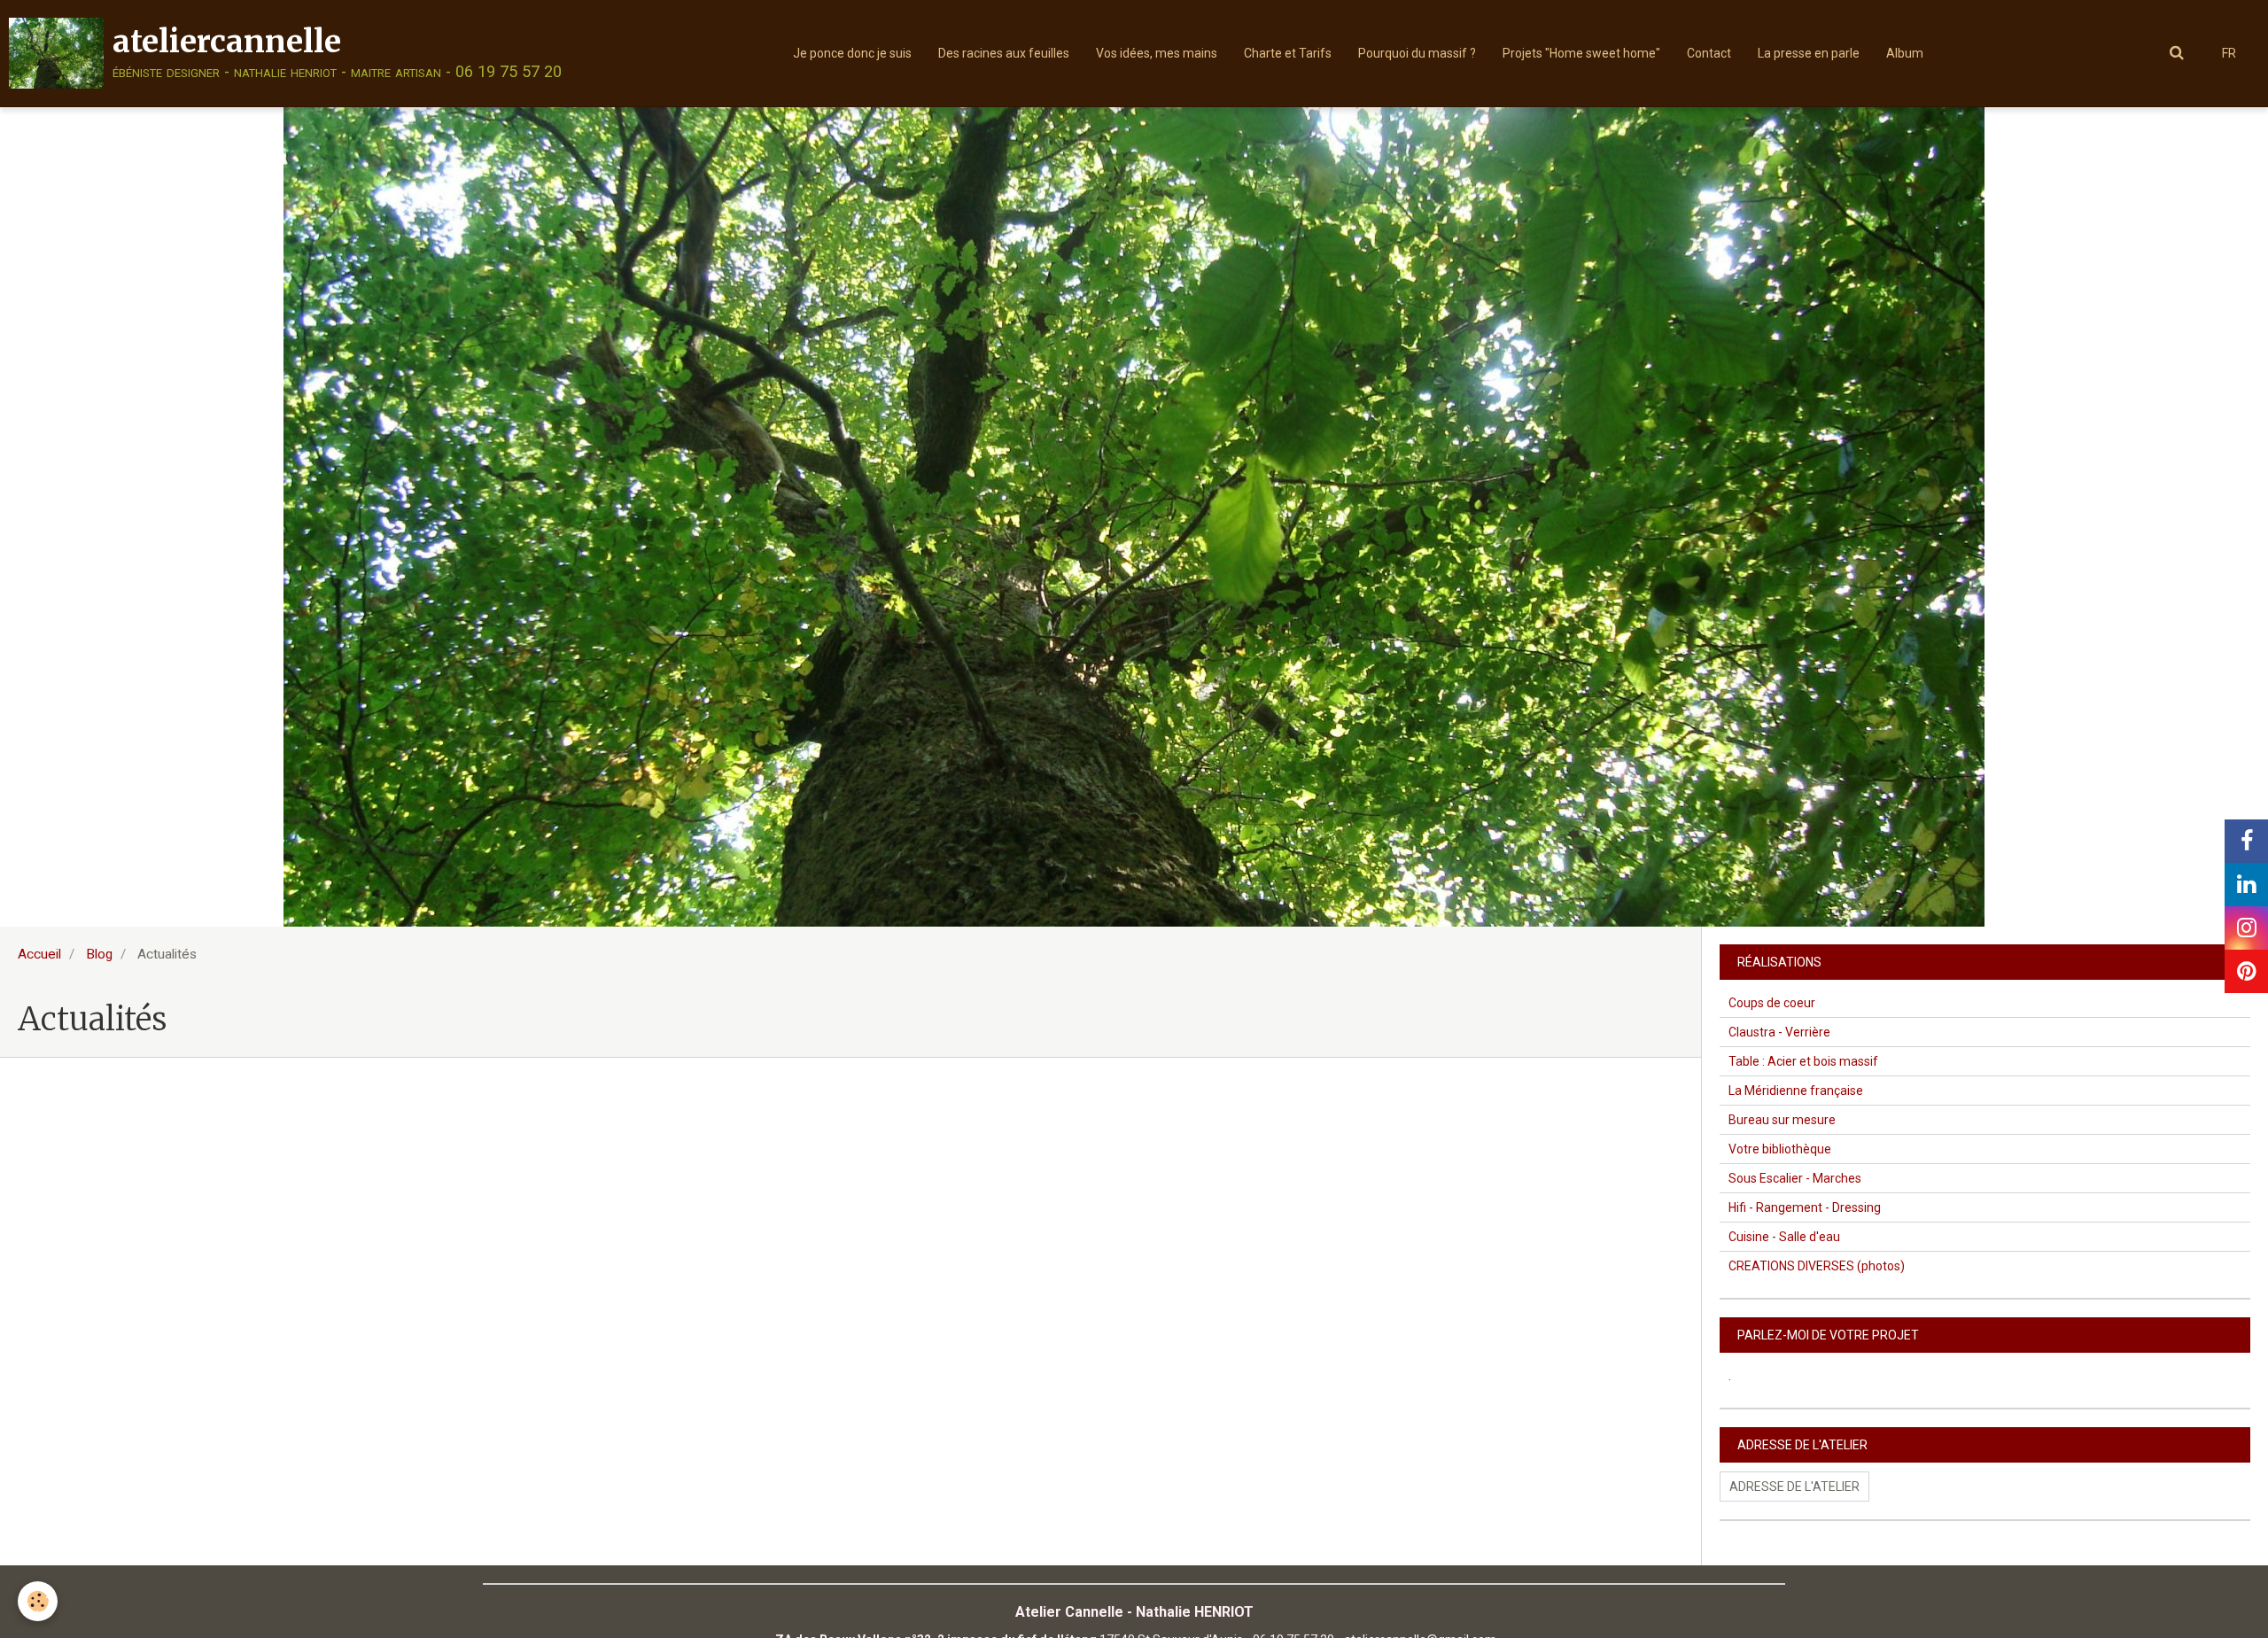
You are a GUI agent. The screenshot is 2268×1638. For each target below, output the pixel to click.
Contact (1709, 53)
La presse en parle (1809, 53)
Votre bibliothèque (1780, 1149)
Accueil (39, 954)
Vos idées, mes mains (1157, 53)
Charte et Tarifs (1288, 53)
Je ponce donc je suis (852, 53)
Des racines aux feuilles (1004, 53)
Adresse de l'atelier (1794, 1487)
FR (2229, 53)
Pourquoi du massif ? (1417, 53)
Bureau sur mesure (1782, 1120)
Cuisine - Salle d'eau (1784, 1237)
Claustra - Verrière (1779, 1032)
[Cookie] (38, 1601)
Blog (99, 954)
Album (1905, 53)
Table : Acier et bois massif (1803, 1061)
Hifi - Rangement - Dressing (1805, 1207)
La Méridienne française (1796, 1091)
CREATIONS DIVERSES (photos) (1817, 1266)
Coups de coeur (1772, 1003)
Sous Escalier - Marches (1795, 1178)
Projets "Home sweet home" (1581, 53)
